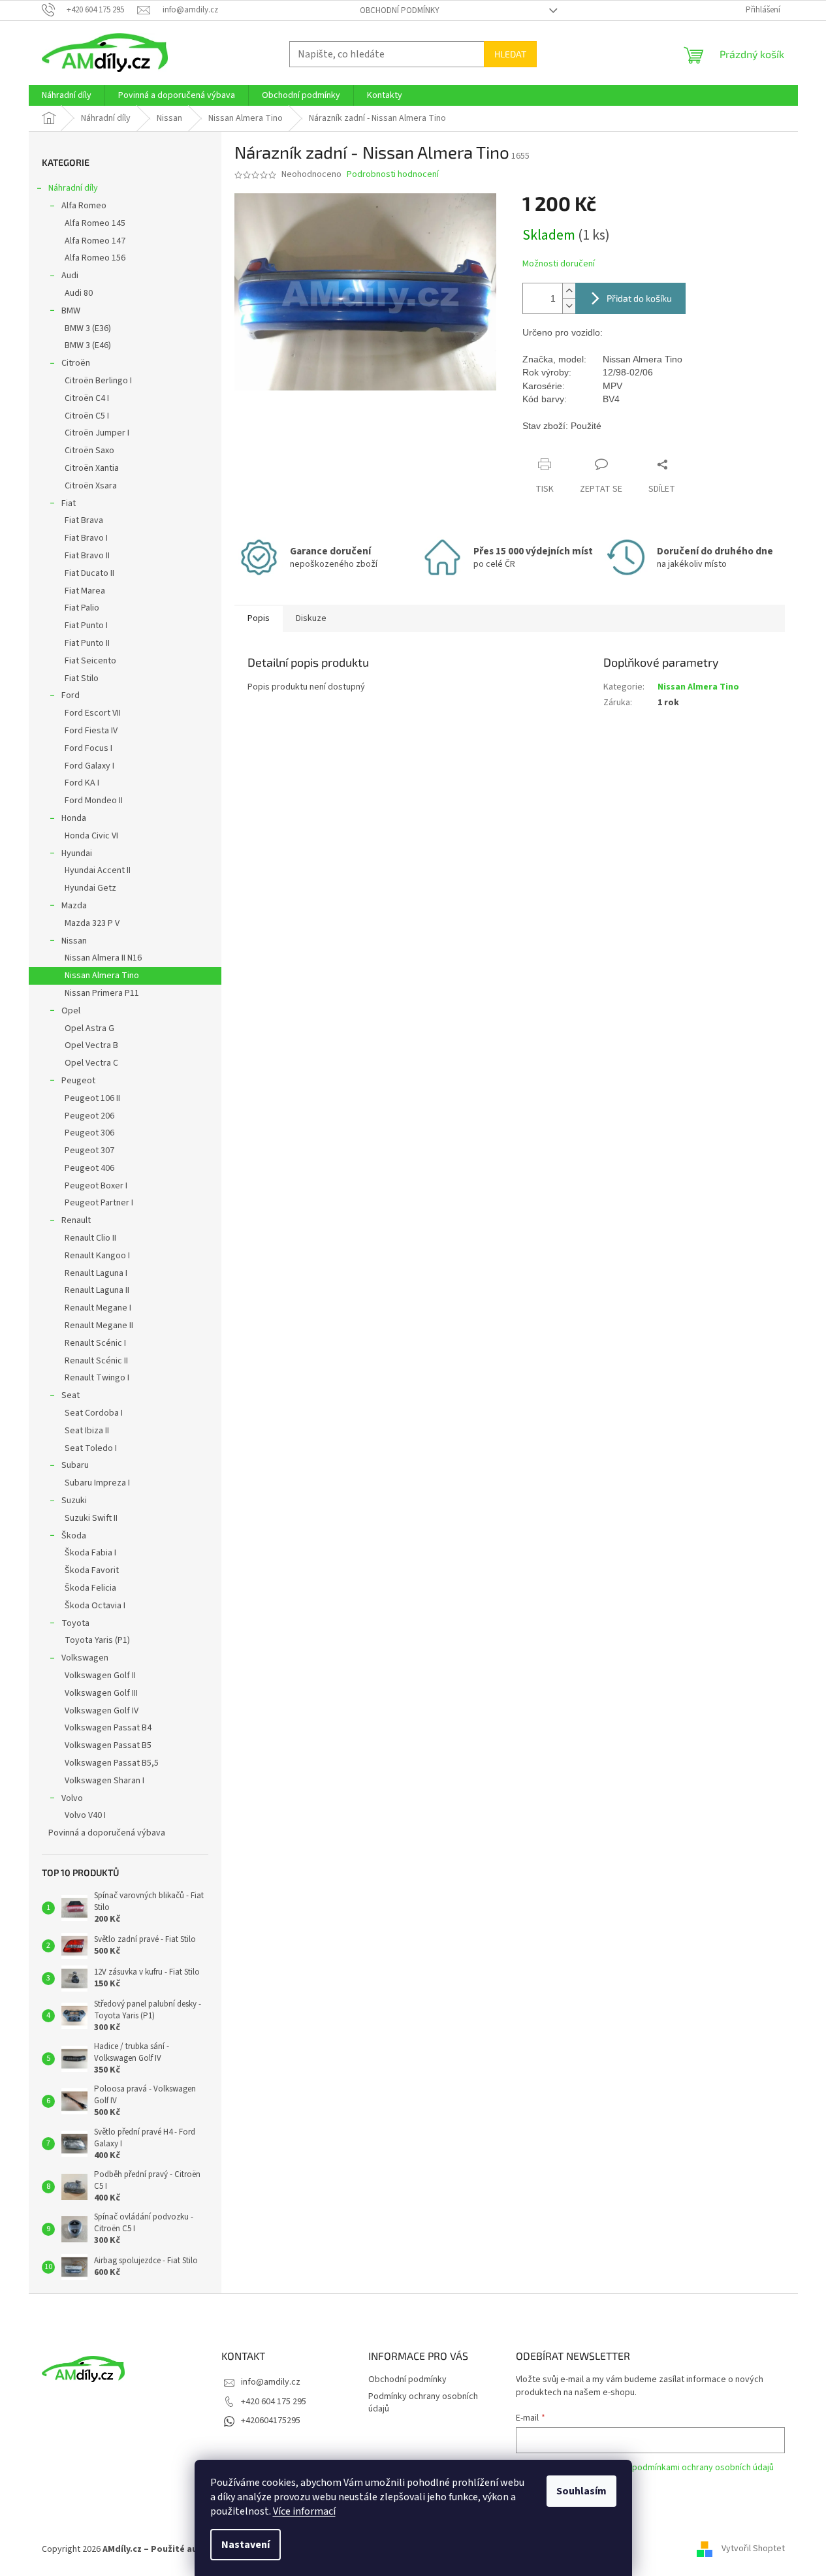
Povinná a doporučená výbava (107, 1833)
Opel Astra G (89, 1028)
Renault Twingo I (97, 1378)
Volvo (72, 1798)
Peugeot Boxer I (96, 1186)
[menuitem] (67, 95)
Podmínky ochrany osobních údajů (423, 2403)
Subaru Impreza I (97, 1483)
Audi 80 (79, 293)
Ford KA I (82, 783)
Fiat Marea (85, 591)
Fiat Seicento (90, 661)
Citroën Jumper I (97, 433)
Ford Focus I (88, 748)
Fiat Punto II (87, 643)
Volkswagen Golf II (100, 1676)
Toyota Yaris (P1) (97, 1640)
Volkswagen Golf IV (102, 1711)
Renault (76, 1220)
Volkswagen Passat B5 (108, 1745)
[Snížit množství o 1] (569, 306)
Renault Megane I (98, 1308)
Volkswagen (85, 1658)
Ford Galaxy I (89, 766)
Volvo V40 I (85, 1815)
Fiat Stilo (82, 678)
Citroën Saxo (89, 451)
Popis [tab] (259, 618)
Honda (74, 818)
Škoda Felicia (90, 1588)
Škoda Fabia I (90, 1553)
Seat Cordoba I (94, 1413)
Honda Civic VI (91, 836)
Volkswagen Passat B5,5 (112, 1763)
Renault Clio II (90, 1238)
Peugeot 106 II (92, 1098)
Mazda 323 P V (92, 923)
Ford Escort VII (93, 713)
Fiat (69, 503)
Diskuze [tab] (311, 618)
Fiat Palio (82, 608)
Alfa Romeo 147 (95, 241)
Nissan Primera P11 (102, 993)
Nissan (74, 941)
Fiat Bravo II (87, 556)
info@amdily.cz (271, 2382)
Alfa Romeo (84, 206)
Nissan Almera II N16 (103, 958)
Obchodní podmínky (400, 10)
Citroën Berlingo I (98, 381)
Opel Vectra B (91, 1045)
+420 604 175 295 (274, 2402)
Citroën (76, 363)
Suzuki (74, 1501)
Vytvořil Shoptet (753, 2549)
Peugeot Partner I (99, 1203)
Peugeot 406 (89, 1168)
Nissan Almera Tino (102, 976)
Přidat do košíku (639, 298)
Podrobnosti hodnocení (393, 175)
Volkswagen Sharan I (104, 1781)
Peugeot (78, 1081)
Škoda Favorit (92, 1570)
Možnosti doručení (559, 264)
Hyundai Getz (90, 888)
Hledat (510, 54)
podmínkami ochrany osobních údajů (703, 2468)
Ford (71, 695)
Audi (70, 276)
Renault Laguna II (97, 1290)
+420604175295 (271, 2421)
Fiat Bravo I (86, 538)
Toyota (75, 1623)
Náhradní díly (73, 188)
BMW (71, 311)
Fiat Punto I (86, 626)
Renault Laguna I (96, 1273)
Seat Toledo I (91, 1448)
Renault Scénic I (95, 1343)
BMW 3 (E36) (88, 328)
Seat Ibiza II (87, 1431)
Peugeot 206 (89, 1116)
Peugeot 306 (89, 1133)
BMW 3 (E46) (88, 345)
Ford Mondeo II (94, 801)
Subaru (75, 1465)
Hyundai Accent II (98, 870)
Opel (71, 1011)
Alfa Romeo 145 (95, 223)
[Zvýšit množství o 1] (569, 291)
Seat (71, 1395)
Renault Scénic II (96, 1361)
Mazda (74, 906)
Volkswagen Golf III (101, 1693)
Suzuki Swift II (91, 1518)
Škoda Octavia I (95, 1606)
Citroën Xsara (91, 486)
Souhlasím (581, 2491)
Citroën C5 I (87, 416)
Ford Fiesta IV (91, 731)
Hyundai (77, 853)
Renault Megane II (99, 1326)
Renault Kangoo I (97, 1256)
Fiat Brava (84, 520)
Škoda (74, 1536)
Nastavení (246, 2545)
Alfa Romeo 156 (95, 258)
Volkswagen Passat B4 (108, 1728)
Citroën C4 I (87, 398)
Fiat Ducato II (89, 573)
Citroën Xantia (92, 468)
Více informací (304, 2511)
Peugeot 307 (89, 1151)
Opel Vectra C (91, 1063)
